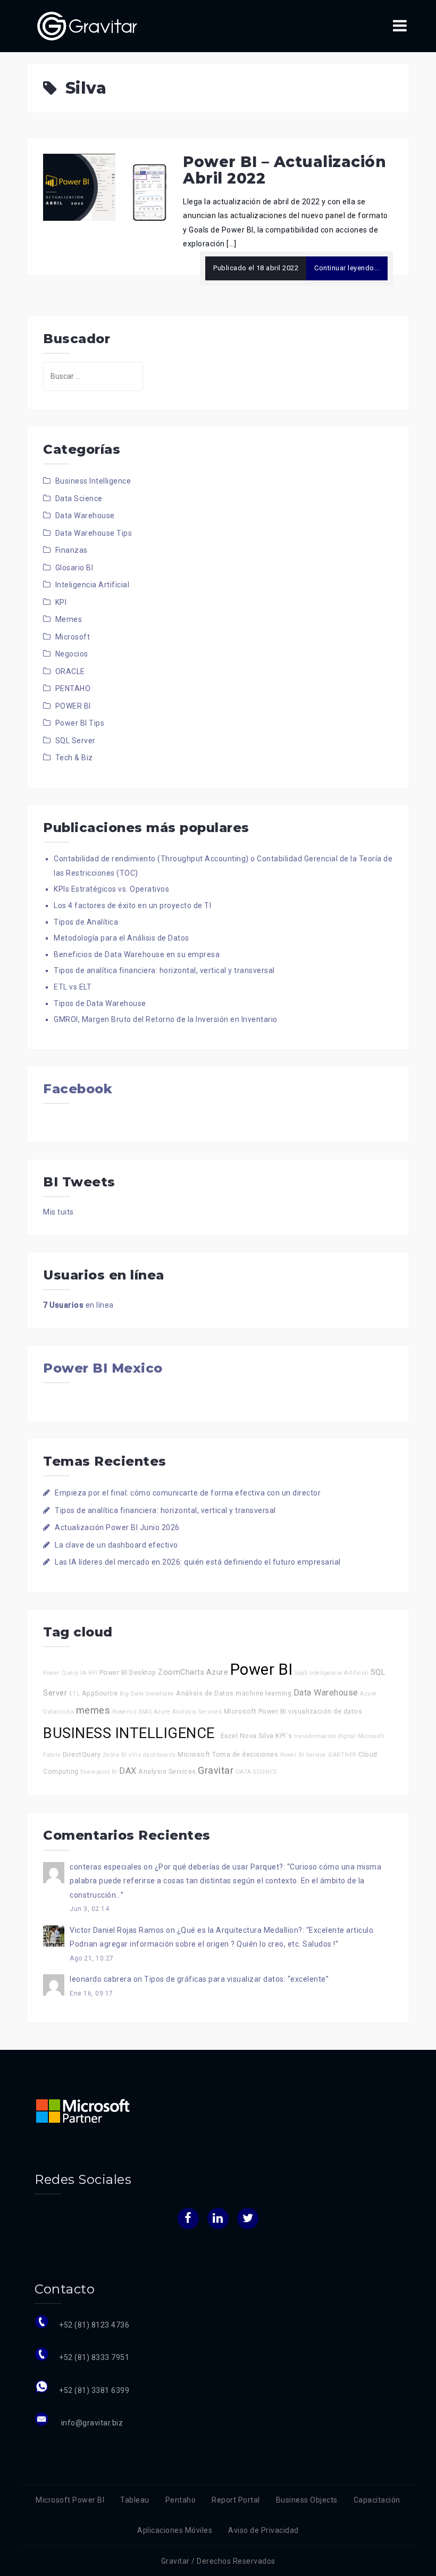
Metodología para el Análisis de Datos (121, 938)
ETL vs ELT (73, 987)
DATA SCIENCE (257, 1772)
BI (115, 1772)
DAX (128, 1771)
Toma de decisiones (245, 1754)
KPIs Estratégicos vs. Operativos (111, 889)
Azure (217, 1672)
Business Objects (307, 2500)
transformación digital (325, 1736)
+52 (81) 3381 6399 (94, 2390)
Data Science (79, 498)
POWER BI (73, 706)
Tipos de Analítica (86, 922)
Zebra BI (115, 1755)
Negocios (72, 654)
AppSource (100, 1693)
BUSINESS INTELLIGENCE (131, 1733)
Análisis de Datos (205, 1693)
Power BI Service (303, 1755)
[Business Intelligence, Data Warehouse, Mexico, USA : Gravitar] (87, 26)
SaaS (301, 1673)
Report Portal (236, 2500)
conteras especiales (106, 1867)
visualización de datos (325, 1711)
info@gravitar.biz (91, 2423)
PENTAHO (73, 688)
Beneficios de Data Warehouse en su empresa (137, 954)
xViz (135, 1755)
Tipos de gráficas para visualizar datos (214, 1979)
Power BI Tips (80, 723)
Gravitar (216, 1770)
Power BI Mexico (103, 1368)
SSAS (145, 1712)
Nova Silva (257, 1736)
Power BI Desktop (128, 1672)
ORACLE (70, 671)
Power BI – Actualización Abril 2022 (284, 170)
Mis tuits (58, 1212)
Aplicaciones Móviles (175, 2530)
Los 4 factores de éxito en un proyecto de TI (132, 905)
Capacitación (377, 2500)
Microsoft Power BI (255, 1711)
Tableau (135, 2500)
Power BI (262, 1669)
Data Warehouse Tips (94, 533)
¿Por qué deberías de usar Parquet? (219, 1867)
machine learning (263, 1693)
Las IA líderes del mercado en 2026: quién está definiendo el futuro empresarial (198, 1562)
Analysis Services (167, 1771)
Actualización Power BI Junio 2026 (117, 1527)
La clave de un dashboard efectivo (116, 1545)
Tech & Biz (74, 758)
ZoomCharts (181, 1672)
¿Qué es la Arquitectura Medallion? (240, 1930)
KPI (61, 602)
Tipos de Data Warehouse (100, 1003)
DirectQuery (82, 1754)
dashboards (160, 1755)
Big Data (132, 1694)
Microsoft (73, 637)
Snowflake (160, 1694)
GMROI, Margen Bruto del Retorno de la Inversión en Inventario (166, 1019)
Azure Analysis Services (188, 1712)
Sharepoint (95, 1772)
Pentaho (181, 2500)
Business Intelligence (93, 481)
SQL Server (76, 741)
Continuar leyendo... (347, 268)
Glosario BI (74, 568)
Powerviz (125, 1712)
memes (93, 1710)
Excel (229, 1736)
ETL (75, 1694)
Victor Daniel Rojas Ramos (117, 1930)
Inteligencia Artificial (93, 585)
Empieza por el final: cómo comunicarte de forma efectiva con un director (188, 1493)
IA (83, 1673)
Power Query (61, 1673)
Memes (69, 619)
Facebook (78, 1089)
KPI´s (284, 1736)
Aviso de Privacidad (263, 2530)
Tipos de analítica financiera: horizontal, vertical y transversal (164, 970)
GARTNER (342, 1755)
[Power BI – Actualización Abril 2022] (105, 187)
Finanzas (72, 550)
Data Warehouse (85, 516)
